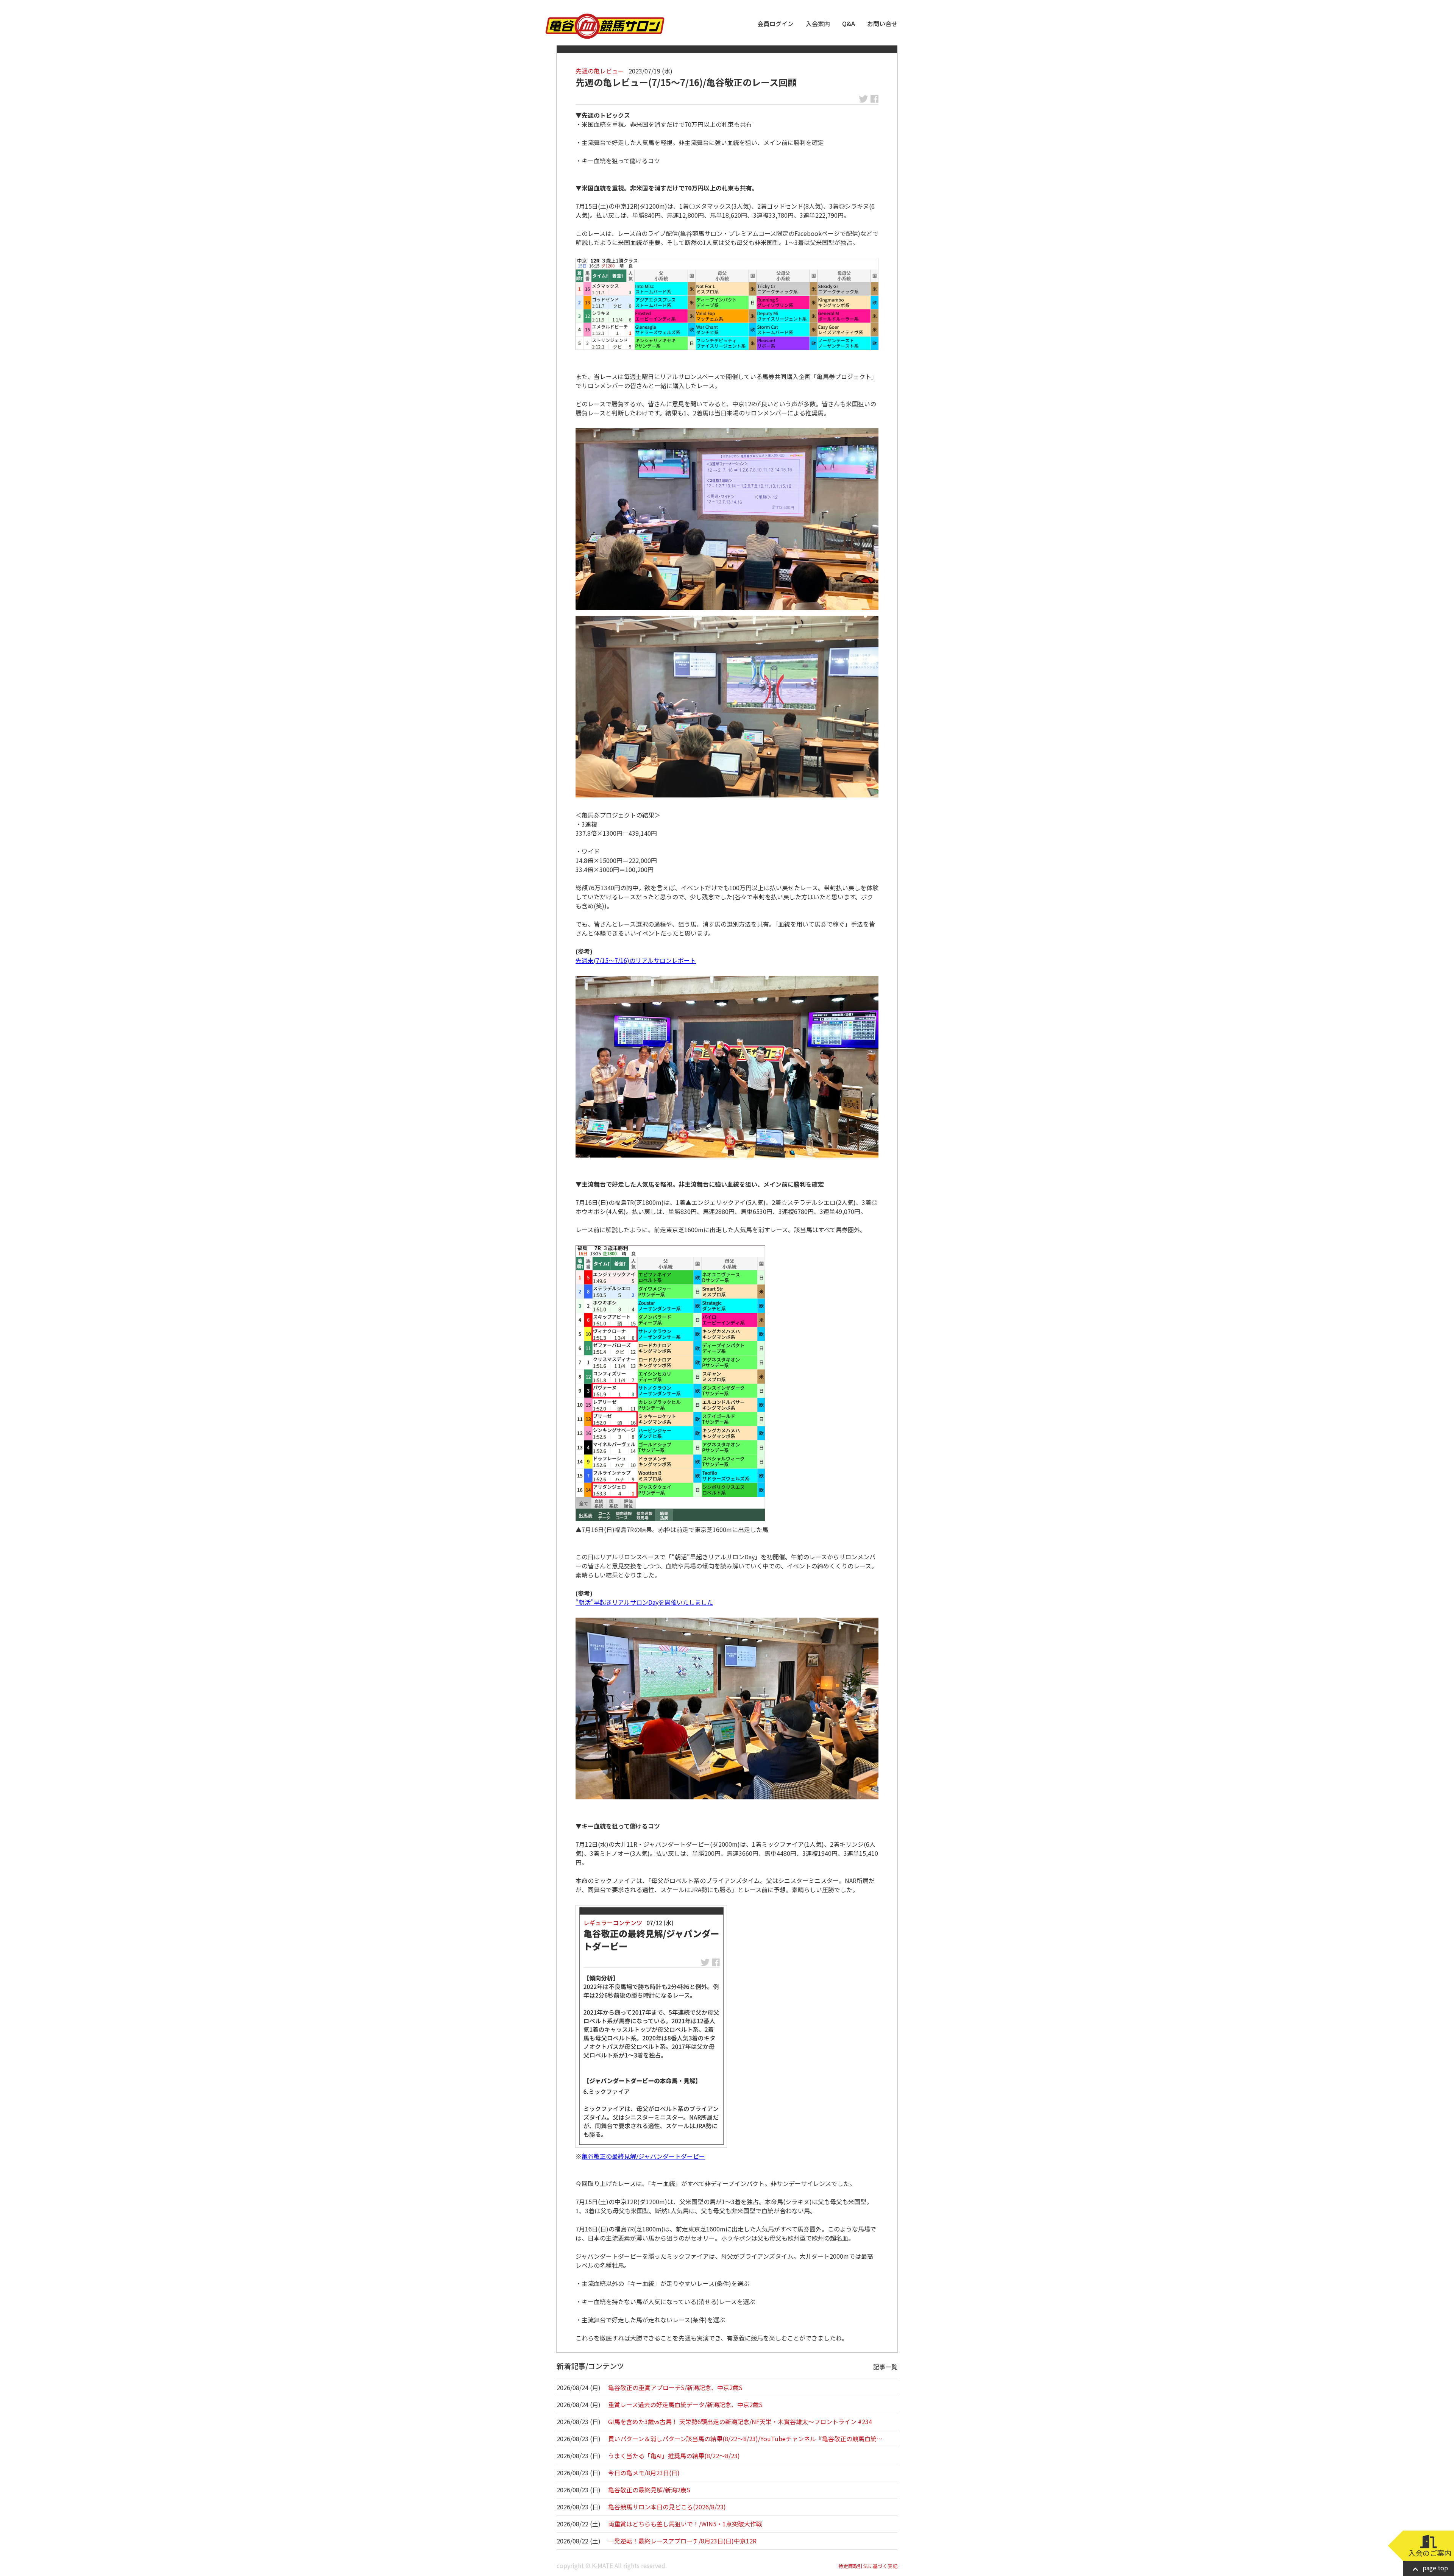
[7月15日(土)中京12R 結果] (727, 304)
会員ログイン (775, 23)
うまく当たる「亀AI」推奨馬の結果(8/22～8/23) (674, 2456)
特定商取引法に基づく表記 (868, 2566)
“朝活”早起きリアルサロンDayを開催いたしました (644, 1602)
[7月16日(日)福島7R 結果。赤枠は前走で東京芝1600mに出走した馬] (670, 1383)
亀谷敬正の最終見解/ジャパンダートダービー (643, 2156)
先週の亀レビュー (600, 71)
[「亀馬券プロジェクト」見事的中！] (727, 707)
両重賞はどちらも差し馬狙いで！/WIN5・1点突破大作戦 (685, 2524)
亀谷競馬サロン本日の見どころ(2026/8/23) (667, 2507)
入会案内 (818, 23)
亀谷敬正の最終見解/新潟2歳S (649, 2490)
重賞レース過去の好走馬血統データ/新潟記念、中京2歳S (685, 2404)
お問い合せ (882, 23)
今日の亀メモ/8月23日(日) (644, 2473)
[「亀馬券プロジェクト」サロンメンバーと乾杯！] (727, 1067)
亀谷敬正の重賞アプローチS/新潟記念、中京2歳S (675, 2387)
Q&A (849, 23)
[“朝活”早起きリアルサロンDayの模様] (727, 1708)
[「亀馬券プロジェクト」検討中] (727, 519)
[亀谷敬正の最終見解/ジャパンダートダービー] (651, 2026)
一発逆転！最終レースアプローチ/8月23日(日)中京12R (682, 2541)
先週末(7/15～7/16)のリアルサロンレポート (636, 960)
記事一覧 (885, 2367)
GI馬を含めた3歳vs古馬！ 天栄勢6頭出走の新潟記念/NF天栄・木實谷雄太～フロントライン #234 (740, 2422)
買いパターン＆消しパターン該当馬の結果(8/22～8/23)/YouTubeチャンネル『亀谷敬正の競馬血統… (745, 2439)
